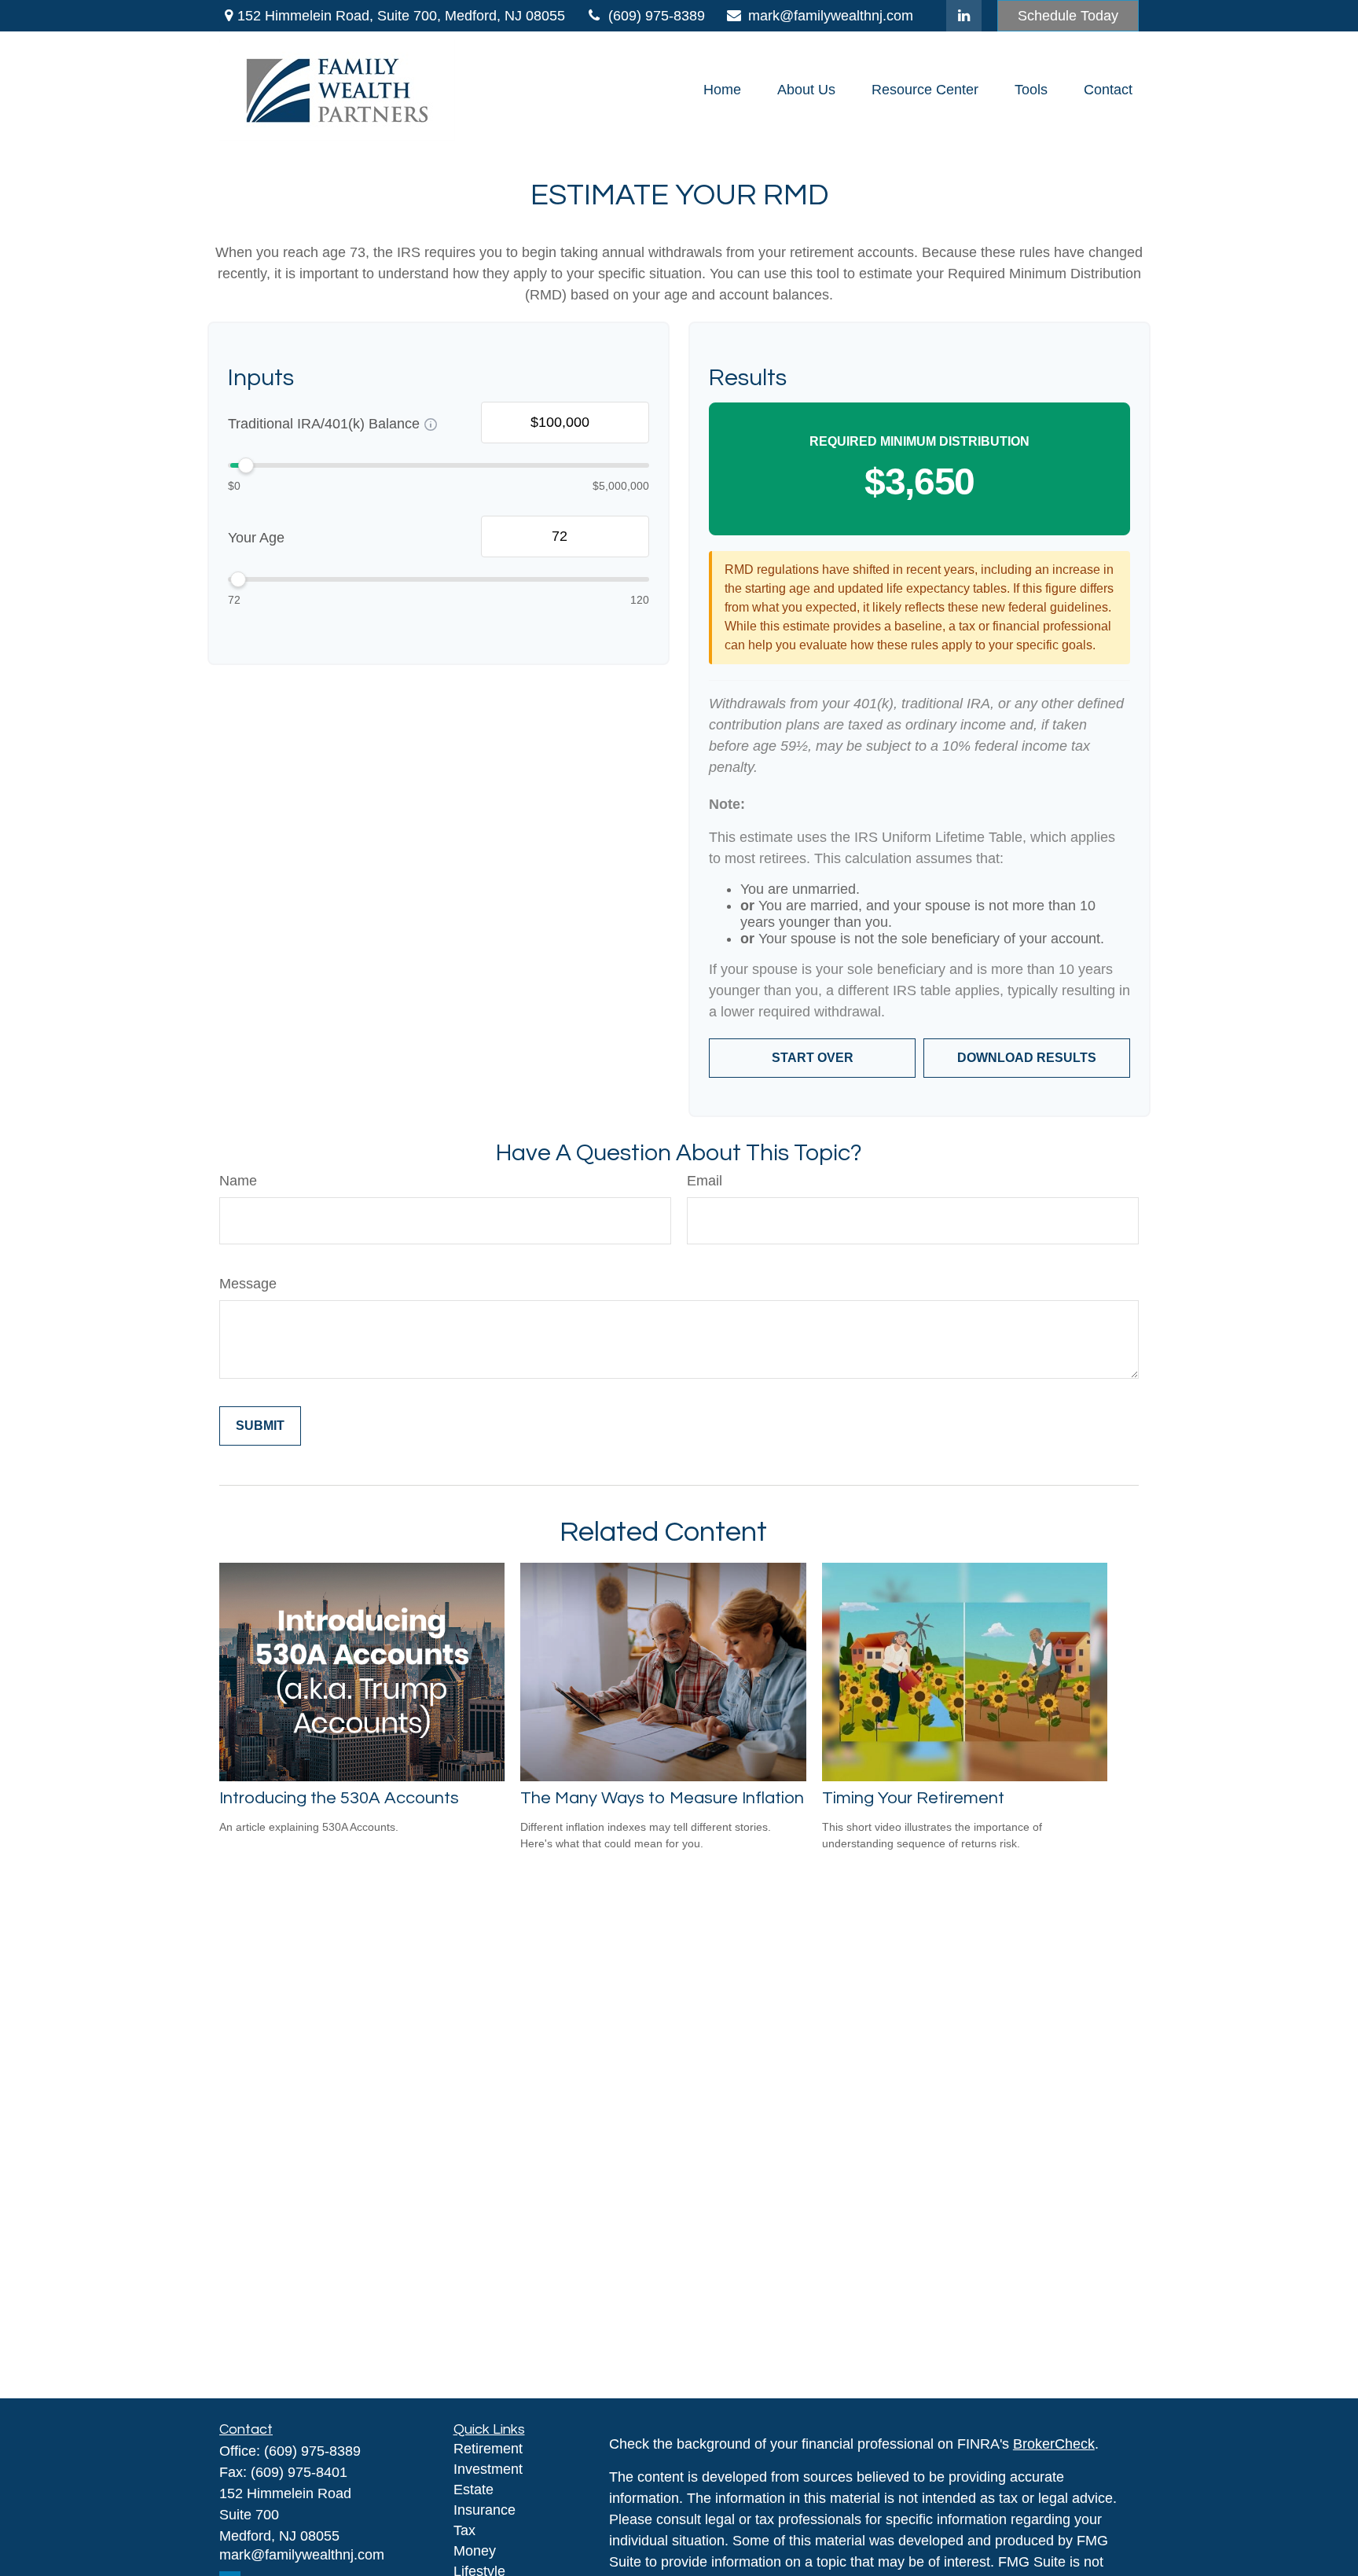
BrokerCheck (1054, 2444)
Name (238, 1181)
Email (705, 1181)
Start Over (813, 1058)
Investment (488, 2469)
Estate (473, 2490)
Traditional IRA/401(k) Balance (324, 424)
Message (248, 1284)
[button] (722, 90)
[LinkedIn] (964, 16)
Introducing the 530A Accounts (339, 1798)
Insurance (484, 2510)
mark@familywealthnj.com (831, 16)
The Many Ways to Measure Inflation (662, 1798)
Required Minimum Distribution (919, 441)
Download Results (1027, 1058)
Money (475, 2551)
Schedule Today (1068, 16)
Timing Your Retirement (913, 1798)
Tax (464, 2530)
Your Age (256, 538)
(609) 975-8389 (657, 16)
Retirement (488, 2449)
